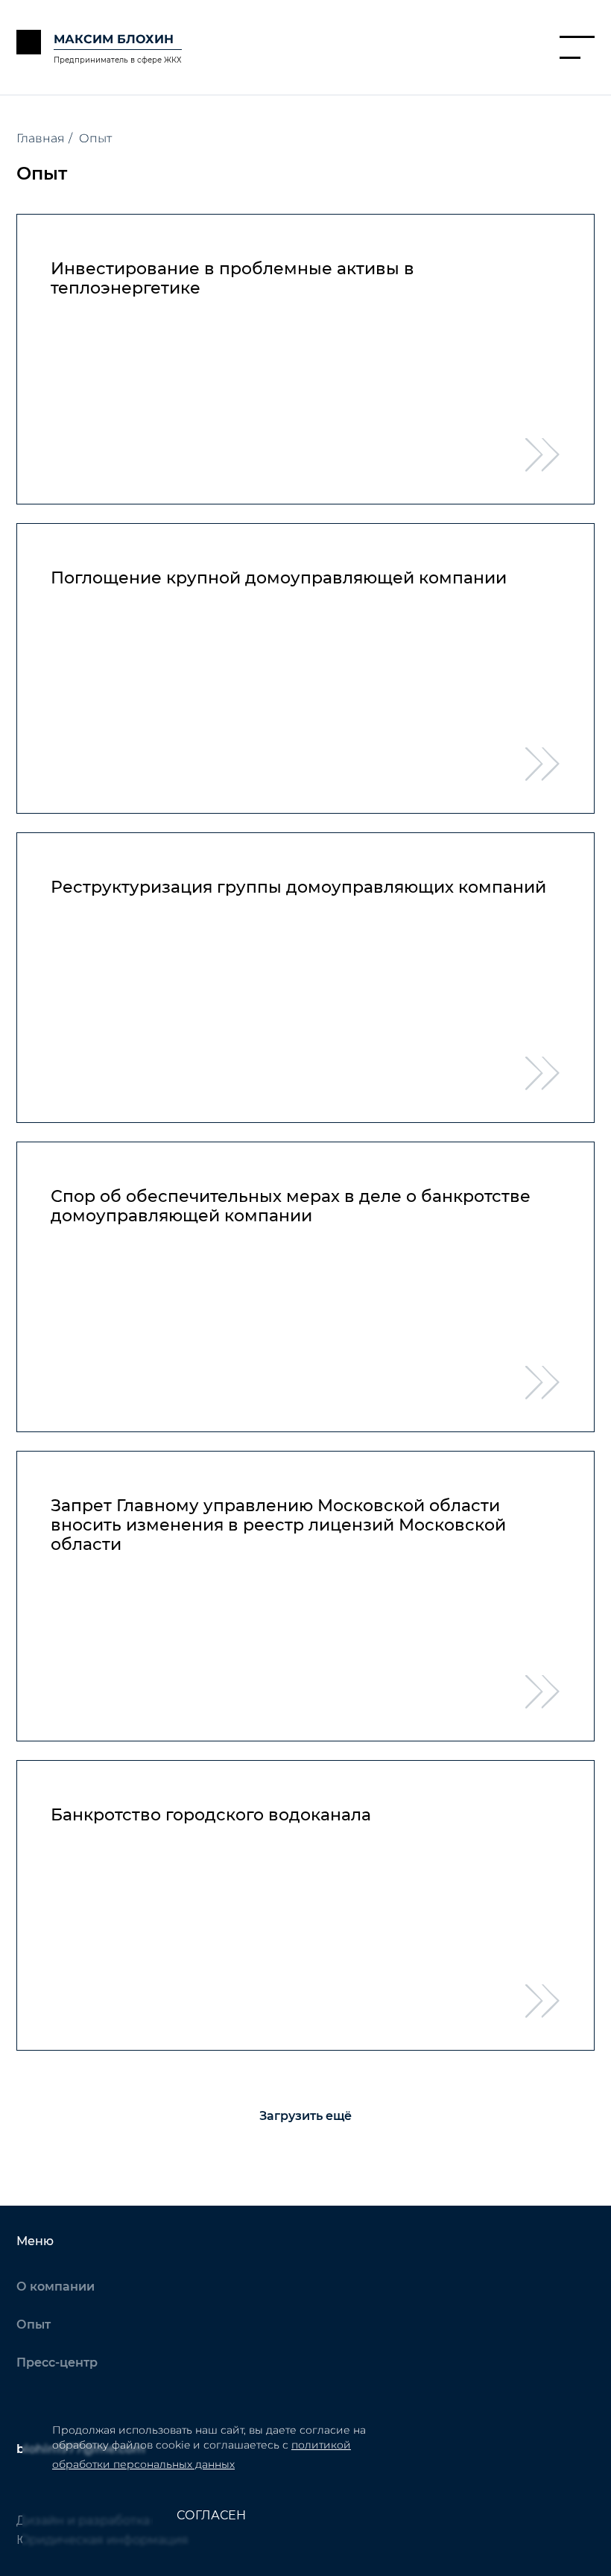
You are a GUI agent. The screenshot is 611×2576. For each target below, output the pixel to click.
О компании (56, 2287)
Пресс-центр (57, 2363)
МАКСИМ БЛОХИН (114, 39)
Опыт (34, 2325)
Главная (41, 138)
